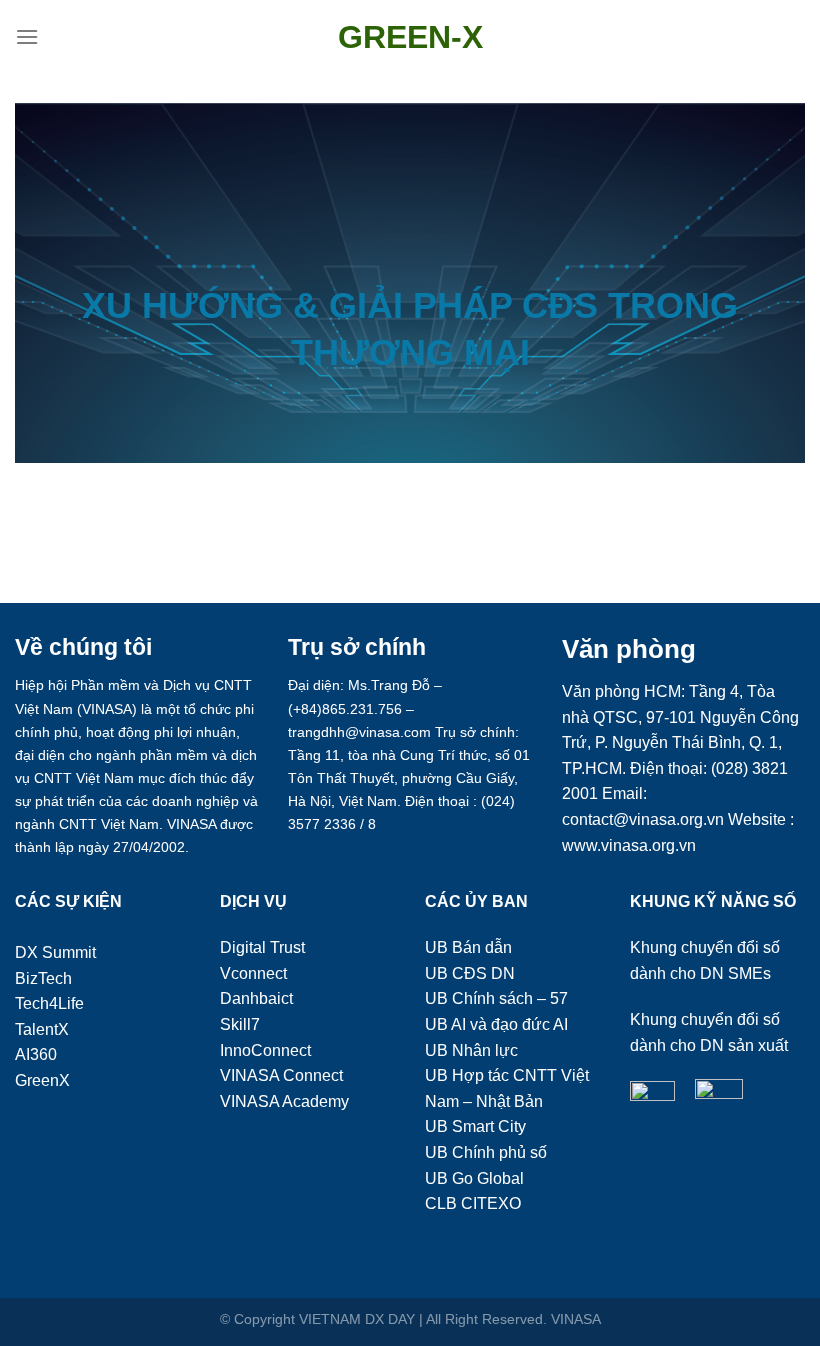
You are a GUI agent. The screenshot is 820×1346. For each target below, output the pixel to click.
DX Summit (55, 952)
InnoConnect (265, 1050)
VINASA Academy (284, 1101)
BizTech (43, 978)
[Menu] (27, 36)
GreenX (42, 1080)
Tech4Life (49, 1003)
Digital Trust (262, 947)
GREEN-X (410, 37)
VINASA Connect (281, 1075)
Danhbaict (256, 998)
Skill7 (240, 1024)
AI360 (36, 1054)
